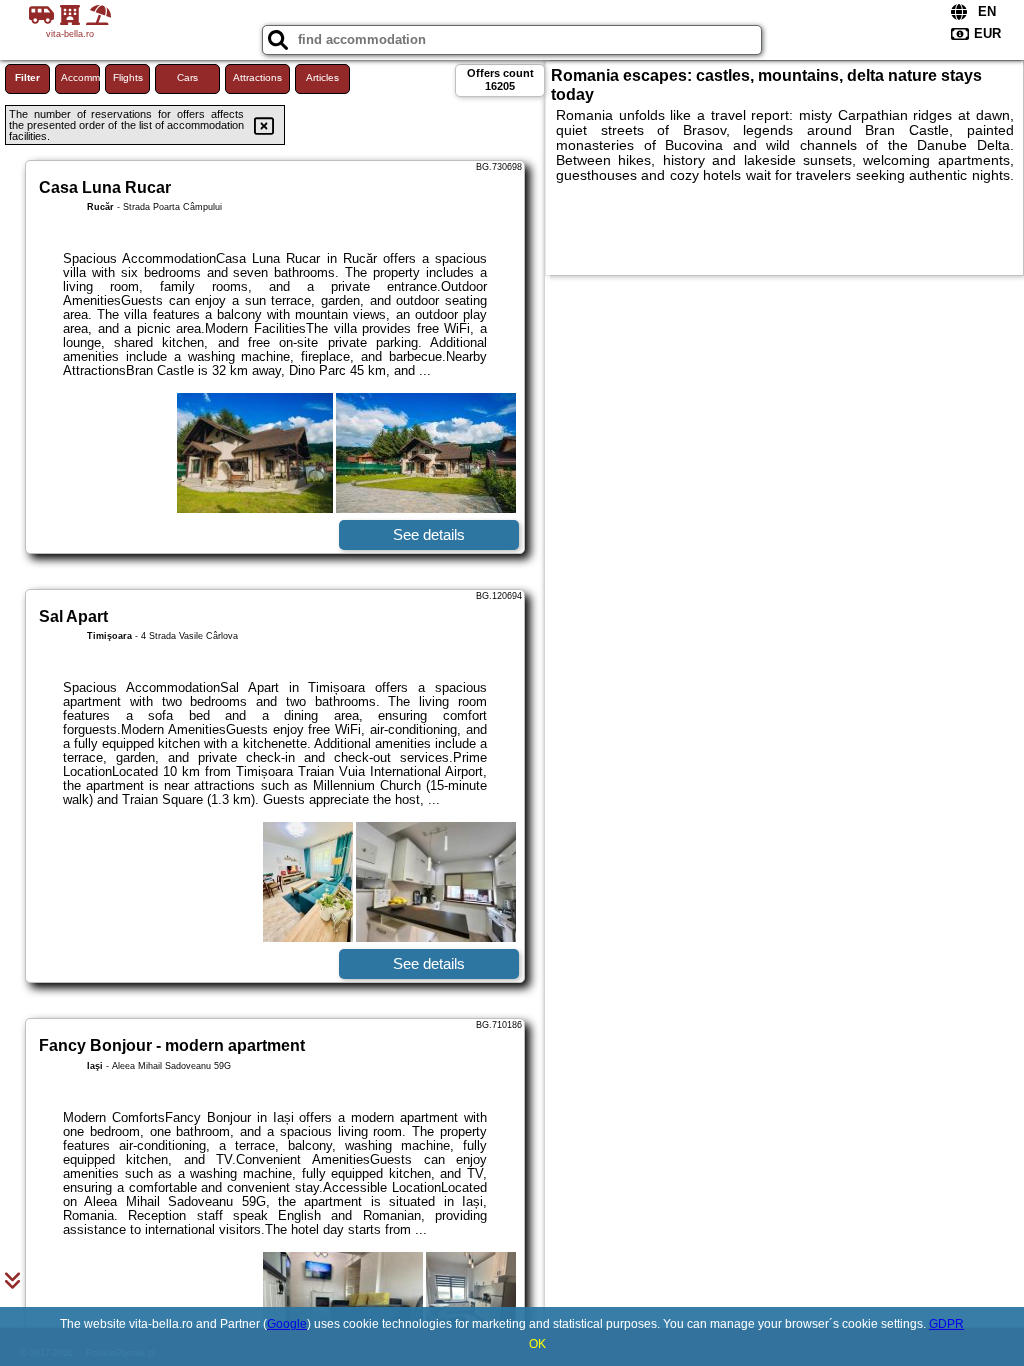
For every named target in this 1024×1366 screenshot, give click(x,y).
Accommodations (80, 77)
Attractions (257, 77)
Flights (128, 77)
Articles (322, 77)
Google (287, 1324)
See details (429, 534)
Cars (187, 77)
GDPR (946, 1324)
